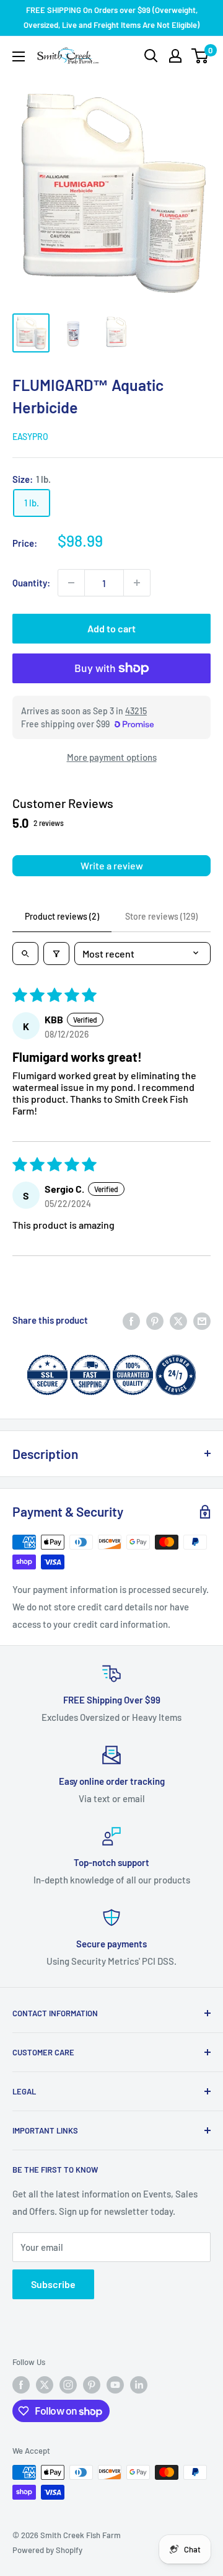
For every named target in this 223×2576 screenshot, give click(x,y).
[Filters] (56, 954)
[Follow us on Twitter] (45, 2385)
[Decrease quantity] (71, 583)
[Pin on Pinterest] (155, 1320)
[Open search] (151, 56)
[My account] (175, 56)
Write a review (112, 865)
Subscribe (53, 2284)
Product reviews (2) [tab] (62, 916)
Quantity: (31, 583)
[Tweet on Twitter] (178, 1320)
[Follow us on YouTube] (115, 2385)
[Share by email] (202, 1320)
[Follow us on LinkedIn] (139, 2385)
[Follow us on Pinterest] (92, 2385)
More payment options (112, 757)
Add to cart (111, 628)
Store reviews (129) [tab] (161, 916)
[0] (200, 56)
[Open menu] (19, 56)
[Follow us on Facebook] (21, 2385)
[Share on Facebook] (131, 1320)
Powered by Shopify (47, 2550)
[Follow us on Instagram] (68, 2385)
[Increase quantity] (137, 583)
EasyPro (30, 437)
